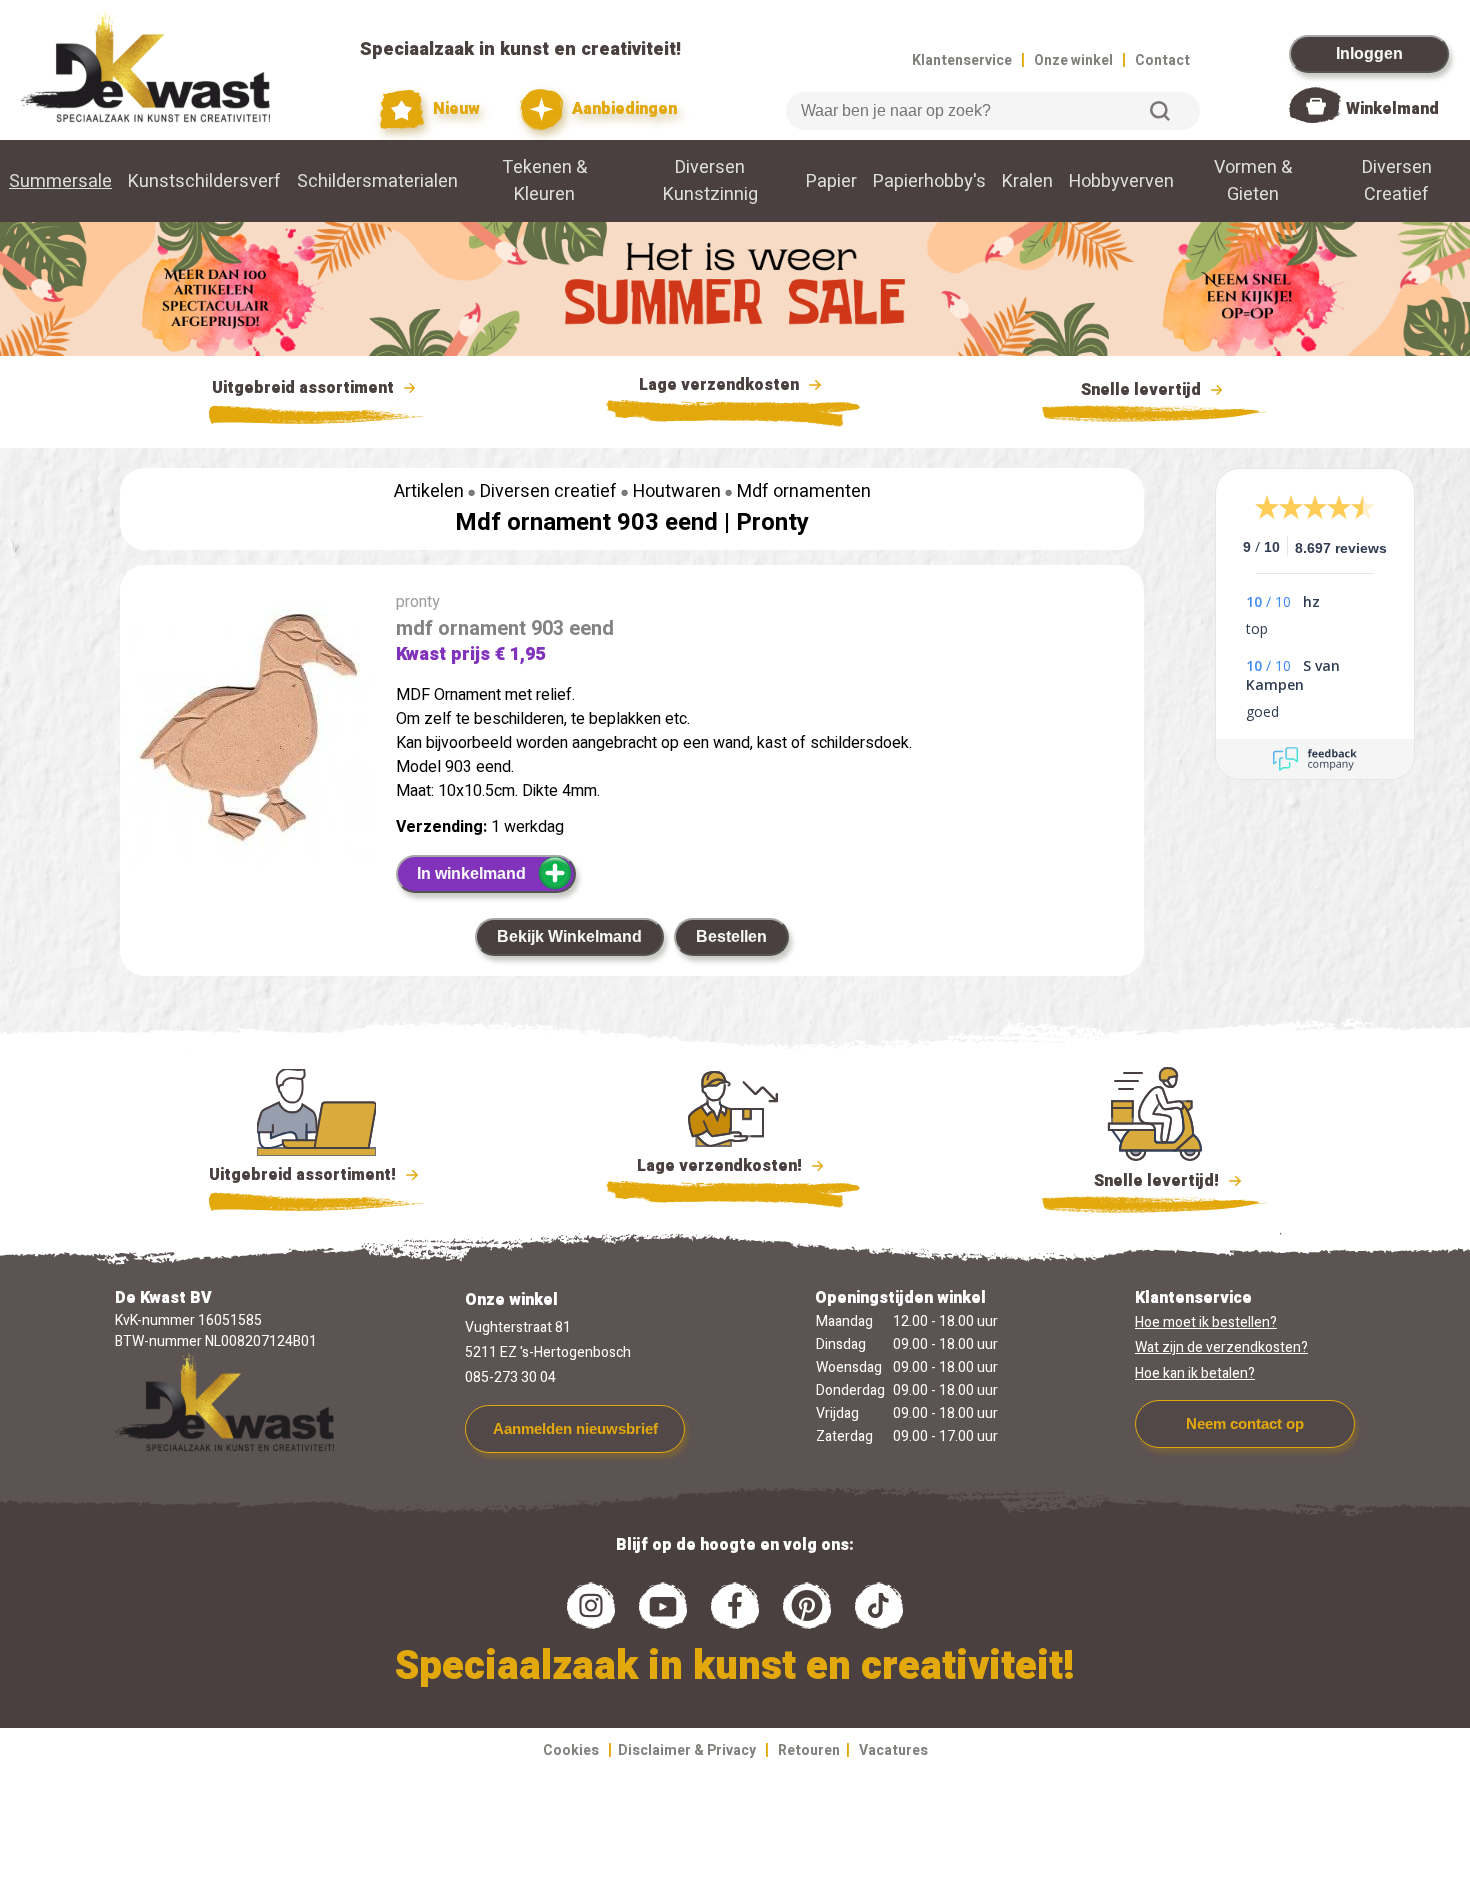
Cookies (571, 1750)
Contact (1162, 60)
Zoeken (1160, 111)
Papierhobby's (929, 181)
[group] (248, 733)
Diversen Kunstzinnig (710, 181)
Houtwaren (677, 491)
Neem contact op (1245, 1423)
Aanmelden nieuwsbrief (575, 1428)
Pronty (772, 522)
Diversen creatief (548, 491)
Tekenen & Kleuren (544, 181)
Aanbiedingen (622, 109)
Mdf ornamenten (804, 491)
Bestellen (731, 936)
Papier (831, 181)
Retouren (809, 1750)
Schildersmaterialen (377, 181)
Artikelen (429, 491)
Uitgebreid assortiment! (304, 1175)
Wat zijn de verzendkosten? (1221, 1347)
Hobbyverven (1121, 181)
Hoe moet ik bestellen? (1206, 1322)
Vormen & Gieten (1253, 181)
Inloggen (1369, 53)
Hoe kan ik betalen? (1195, 1373)
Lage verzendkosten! (721, 1166)
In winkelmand (471, 873)
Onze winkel (1073, 60)
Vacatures (893, 1750)
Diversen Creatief (1397, 181)
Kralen (1027, 181)
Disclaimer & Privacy (687, 1750)
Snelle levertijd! (1142, 1181)
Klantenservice (962, 60)
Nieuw (454, 109)
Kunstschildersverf (204, 181)
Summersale (60, 181)
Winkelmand (1392, 109)
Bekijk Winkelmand (569, 936)
